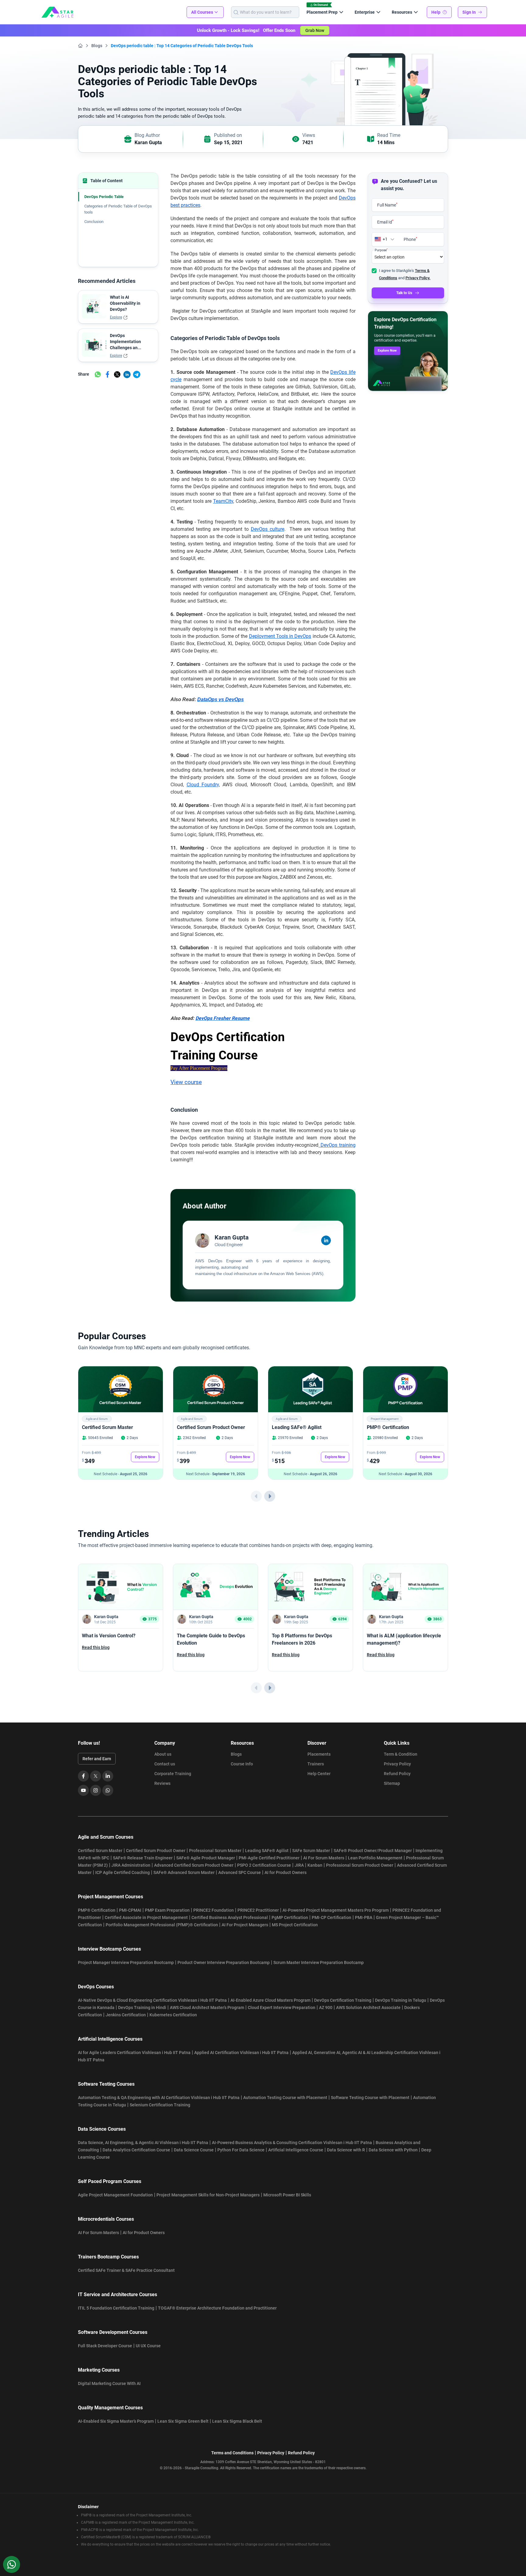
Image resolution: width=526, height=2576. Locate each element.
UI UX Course (148, 2346)
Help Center (319, 1774)
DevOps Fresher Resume (223, 1018)
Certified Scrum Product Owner (211, 1427)
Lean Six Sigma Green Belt (183, 2421)
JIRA (299, 1865)
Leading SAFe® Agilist (297, 1427)
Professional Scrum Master (215, 1851)
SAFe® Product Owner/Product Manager (373, 1851)
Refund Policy (397, 1774)
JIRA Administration (131, 1865)
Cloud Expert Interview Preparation (282, 2008)
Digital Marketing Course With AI (109, 2383)
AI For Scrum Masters (324, 1858)
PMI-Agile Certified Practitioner (269, 1858)
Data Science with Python (393, 2150)
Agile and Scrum (97, 1419)
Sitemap (392, 1783)
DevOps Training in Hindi (142, 2008)
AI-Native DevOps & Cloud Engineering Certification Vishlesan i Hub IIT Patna (152, 2000)
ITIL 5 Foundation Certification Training (116, 2308)
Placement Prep (322, 12)
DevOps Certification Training (343, 2000)
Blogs (97, 46)
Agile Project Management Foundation (115, 2195)
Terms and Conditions (232, 2453)
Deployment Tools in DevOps (280, 636)
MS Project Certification (295, 1925)
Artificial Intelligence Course (296, 2150)
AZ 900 (326, 2008)
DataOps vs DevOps (221, 699)
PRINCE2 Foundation (214, 1910)
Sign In (469, 12)
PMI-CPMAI (130, 1910)
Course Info (242, 1764)
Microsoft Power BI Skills (287, 2195)
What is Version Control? (109, 1636)
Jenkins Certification (126, 2015)
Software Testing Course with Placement (370, 2098)
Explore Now (387, 351)
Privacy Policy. (418, 278)
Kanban (315, 1865)
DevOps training (337, 1145)
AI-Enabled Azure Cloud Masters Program (270, 2000)
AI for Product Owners (286, 1872)
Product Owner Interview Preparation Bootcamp (224, 1962)
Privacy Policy (397, 1764)
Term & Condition (401, 1754)
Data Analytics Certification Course (136, 2150)
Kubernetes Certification (173, 2015)
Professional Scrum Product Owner (360, 1865)
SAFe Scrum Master (311, 1851)
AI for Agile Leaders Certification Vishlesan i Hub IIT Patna (134, 2053)
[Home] (80, 46)
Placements (319, 1754)
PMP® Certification (388, 1427)
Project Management (385, 1419)
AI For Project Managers (245, 1925)
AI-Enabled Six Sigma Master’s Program (116, 2421)
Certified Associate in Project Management (146, 1917)
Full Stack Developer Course (105, 2346)
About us (163, 1754)
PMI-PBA (364, 1917)
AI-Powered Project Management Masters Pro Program (336, 1910)
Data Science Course (194, 2150)
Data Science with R (346, 2150)
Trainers (316, 1764)
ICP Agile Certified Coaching (123, 1872)
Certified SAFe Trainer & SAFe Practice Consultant (126, 2270)
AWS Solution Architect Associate (368, 2008)
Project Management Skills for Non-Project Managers (208, 2195)
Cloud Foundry (203, 785)
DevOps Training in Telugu (401, 2000)
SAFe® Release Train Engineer (143, 1858)
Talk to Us (404, 293)
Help (436, 12)
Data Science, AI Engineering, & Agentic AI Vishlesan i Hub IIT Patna (143, 2143)
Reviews (162, 1783)
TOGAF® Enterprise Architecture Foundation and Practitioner (217, 2308)
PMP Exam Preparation (167, 1910)
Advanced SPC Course (240, 1872)
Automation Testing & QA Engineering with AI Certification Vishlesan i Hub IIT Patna (159, 2098)
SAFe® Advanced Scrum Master (184, 1872)
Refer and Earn (97, 1759)
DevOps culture (268, 529)
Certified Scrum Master (107, 1427)
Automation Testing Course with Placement (285, 2098)
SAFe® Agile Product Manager (206, 1858)
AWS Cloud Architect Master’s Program (207, 2008)
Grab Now (315, 30)
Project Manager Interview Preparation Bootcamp (126, 1962)
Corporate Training (173, 1774)
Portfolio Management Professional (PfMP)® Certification (162, 1925)
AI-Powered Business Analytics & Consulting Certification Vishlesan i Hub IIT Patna (292, 2143)
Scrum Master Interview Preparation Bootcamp (319, 1962)
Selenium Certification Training (160, 2105)
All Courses (202, 12)
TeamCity (223, 501)
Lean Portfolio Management (375, 1858)
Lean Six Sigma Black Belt (237, 2421)
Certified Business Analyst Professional (230, 1917)
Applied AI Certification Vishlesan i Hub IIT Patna (241, 2053)
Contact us (165, 1764)
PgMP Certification (290, 1917)
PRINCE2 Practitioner (258, 1910)
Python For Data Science (241, 2150)
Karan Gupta (148, 143)
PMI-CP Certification (331, 1917)
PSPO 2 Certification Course (264, 1865)
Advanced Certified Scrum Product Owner (194, 1865)
